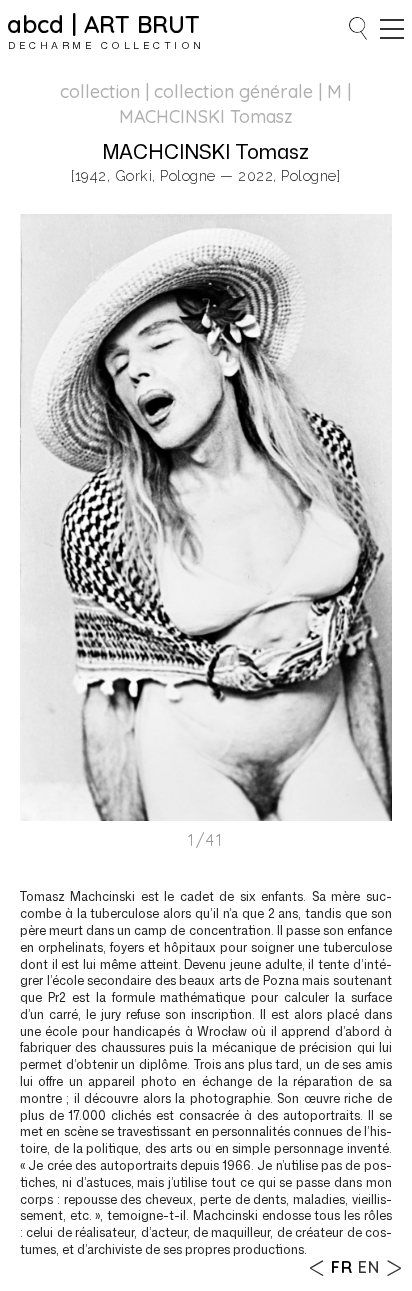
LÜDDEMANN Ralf (317, 1267)
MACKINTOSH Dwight (393, 1267)
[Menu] (392, 29)
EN (369, 1267)
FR (342, 1267)
